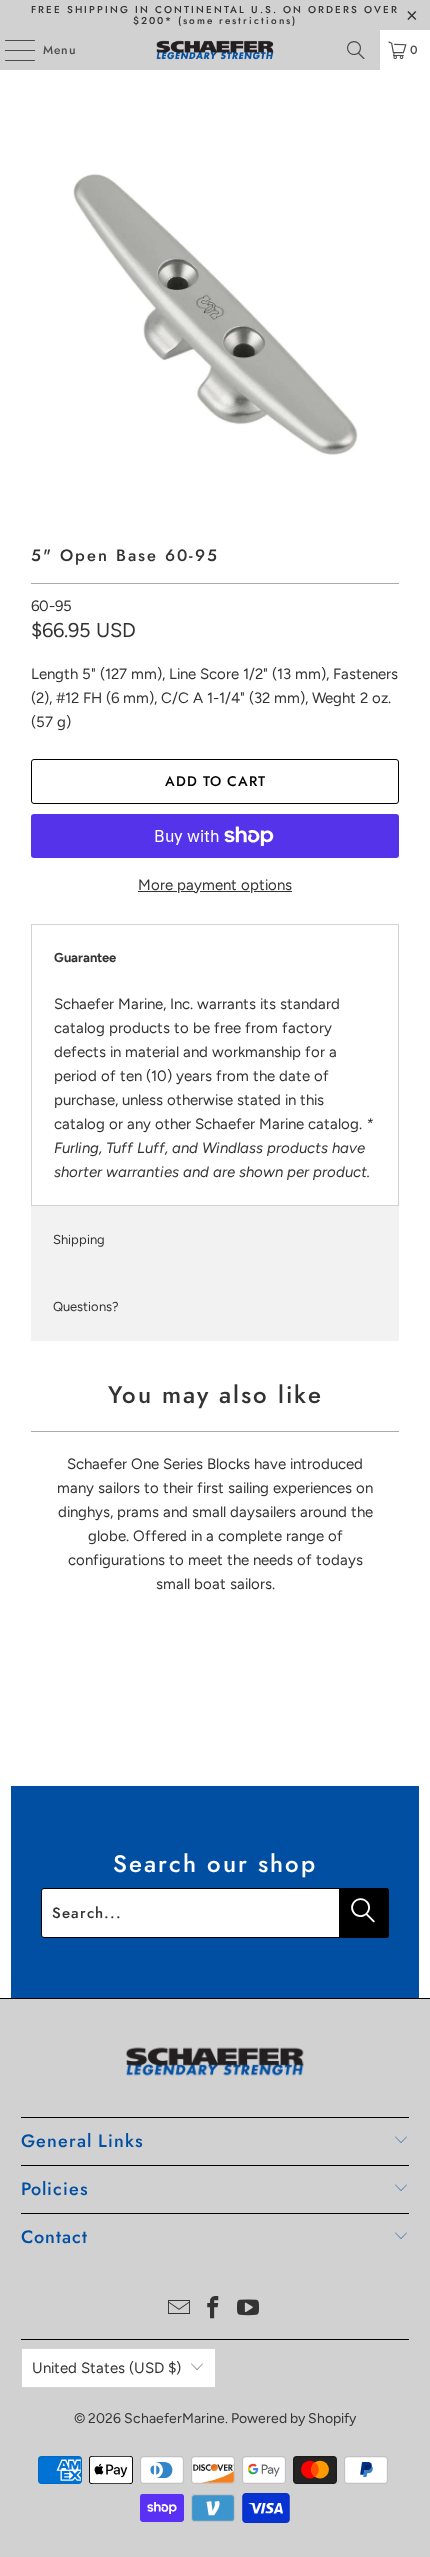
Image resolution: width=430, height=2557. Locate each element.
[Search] (356, 50)
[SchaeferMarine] (215, 50)
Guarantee (85, 957)
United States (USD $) (106, 2368)
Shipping (79, 1239)
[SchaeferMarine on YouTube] (249, 2309)
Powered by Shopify (293, 2418)
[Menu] (9, 50)
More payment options (215, 885)
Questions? (86, 1306)
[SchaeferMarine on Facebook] (214, 2309)
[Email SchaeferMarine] (179, 2309)
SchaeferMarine (174, 2418)
